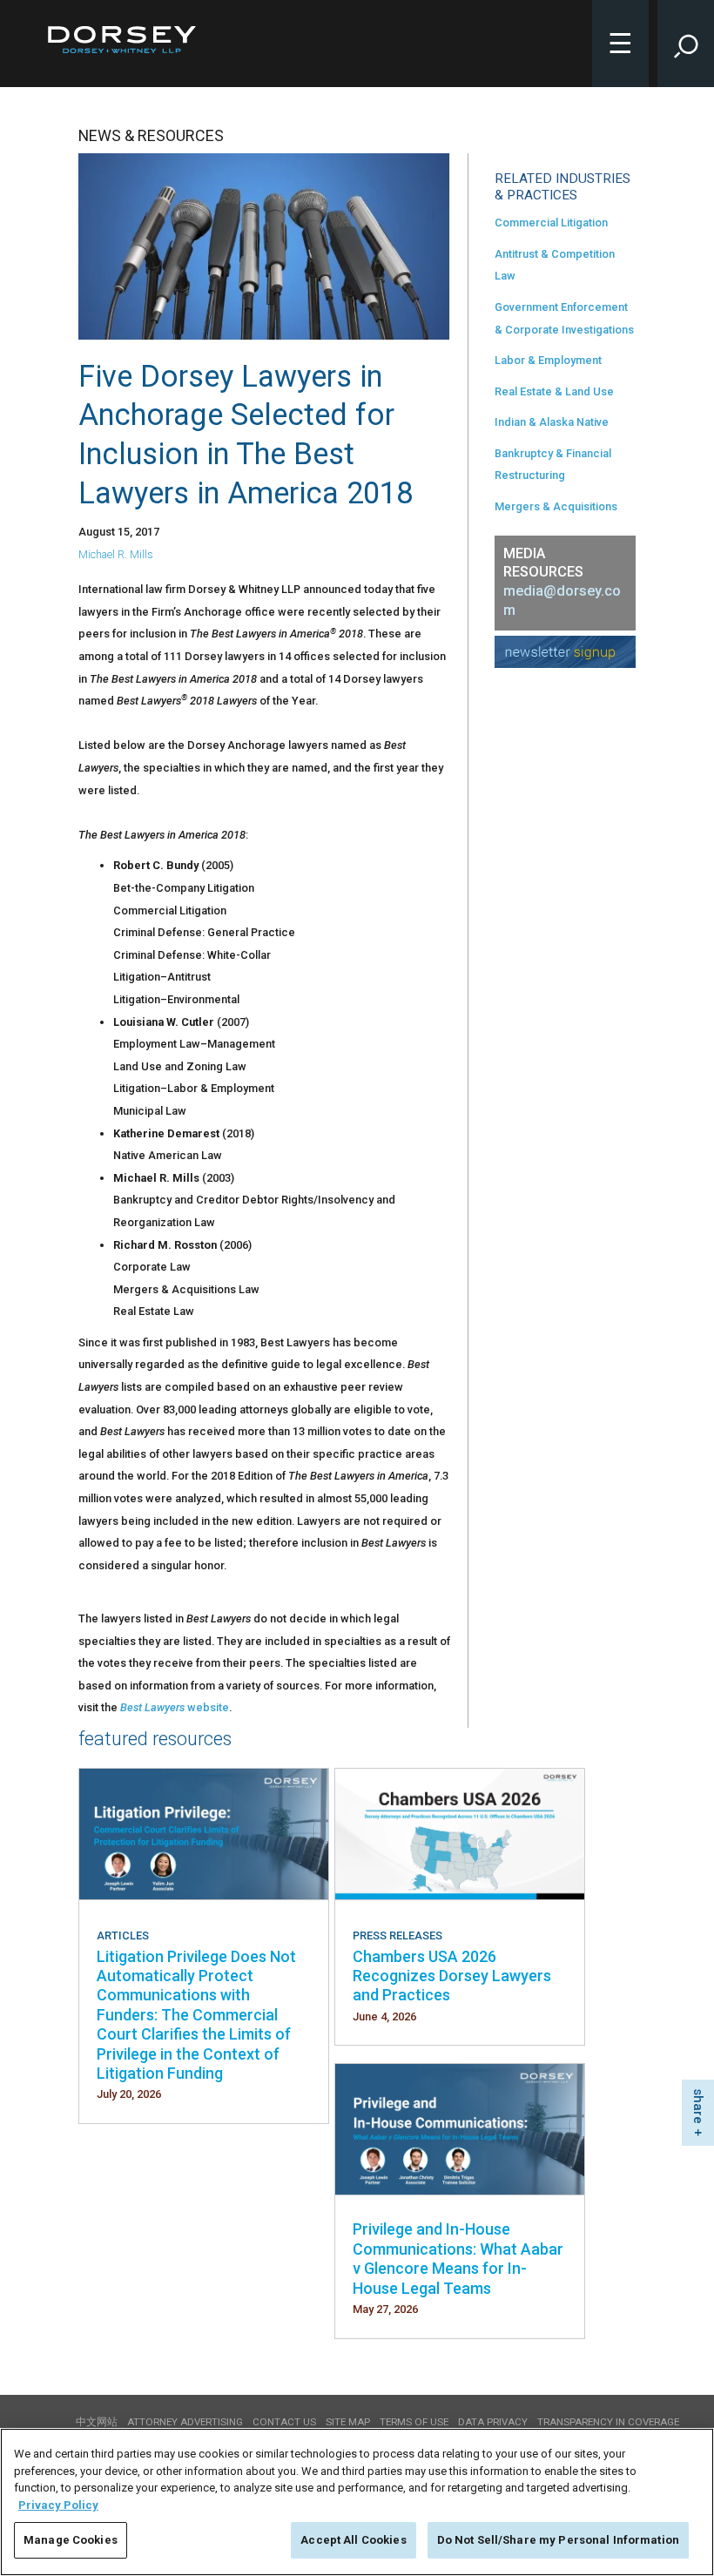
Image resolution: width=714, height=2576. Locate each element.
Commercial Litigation (551, 223)
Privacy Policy (58, 2505)
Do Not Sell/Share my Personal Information (558, 2540)
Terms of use (414, 2422)
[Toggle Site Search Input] (686, 44)
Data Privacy (493, 2422)
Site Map (348, 2422)
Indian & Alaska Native (552, 422)
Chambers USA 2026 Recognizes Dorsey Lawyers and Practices (452, 1976)
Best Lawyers (154, 1707)
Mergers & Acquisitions (556, 506)
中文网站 (97, 2422)
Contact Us (284, 2422)
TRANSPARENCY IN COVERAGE (608, 2422)
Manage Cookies (71, 2540)
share (698, 2106)
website (208, 1707)
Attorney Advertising (185, 2422)
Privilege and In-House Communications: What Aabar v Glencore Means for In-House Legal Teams (458, 2258)
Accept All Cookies (353, 2540)
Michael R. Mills (116, 554)
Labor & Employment (548, 360)
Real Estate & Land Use (554, 391)
